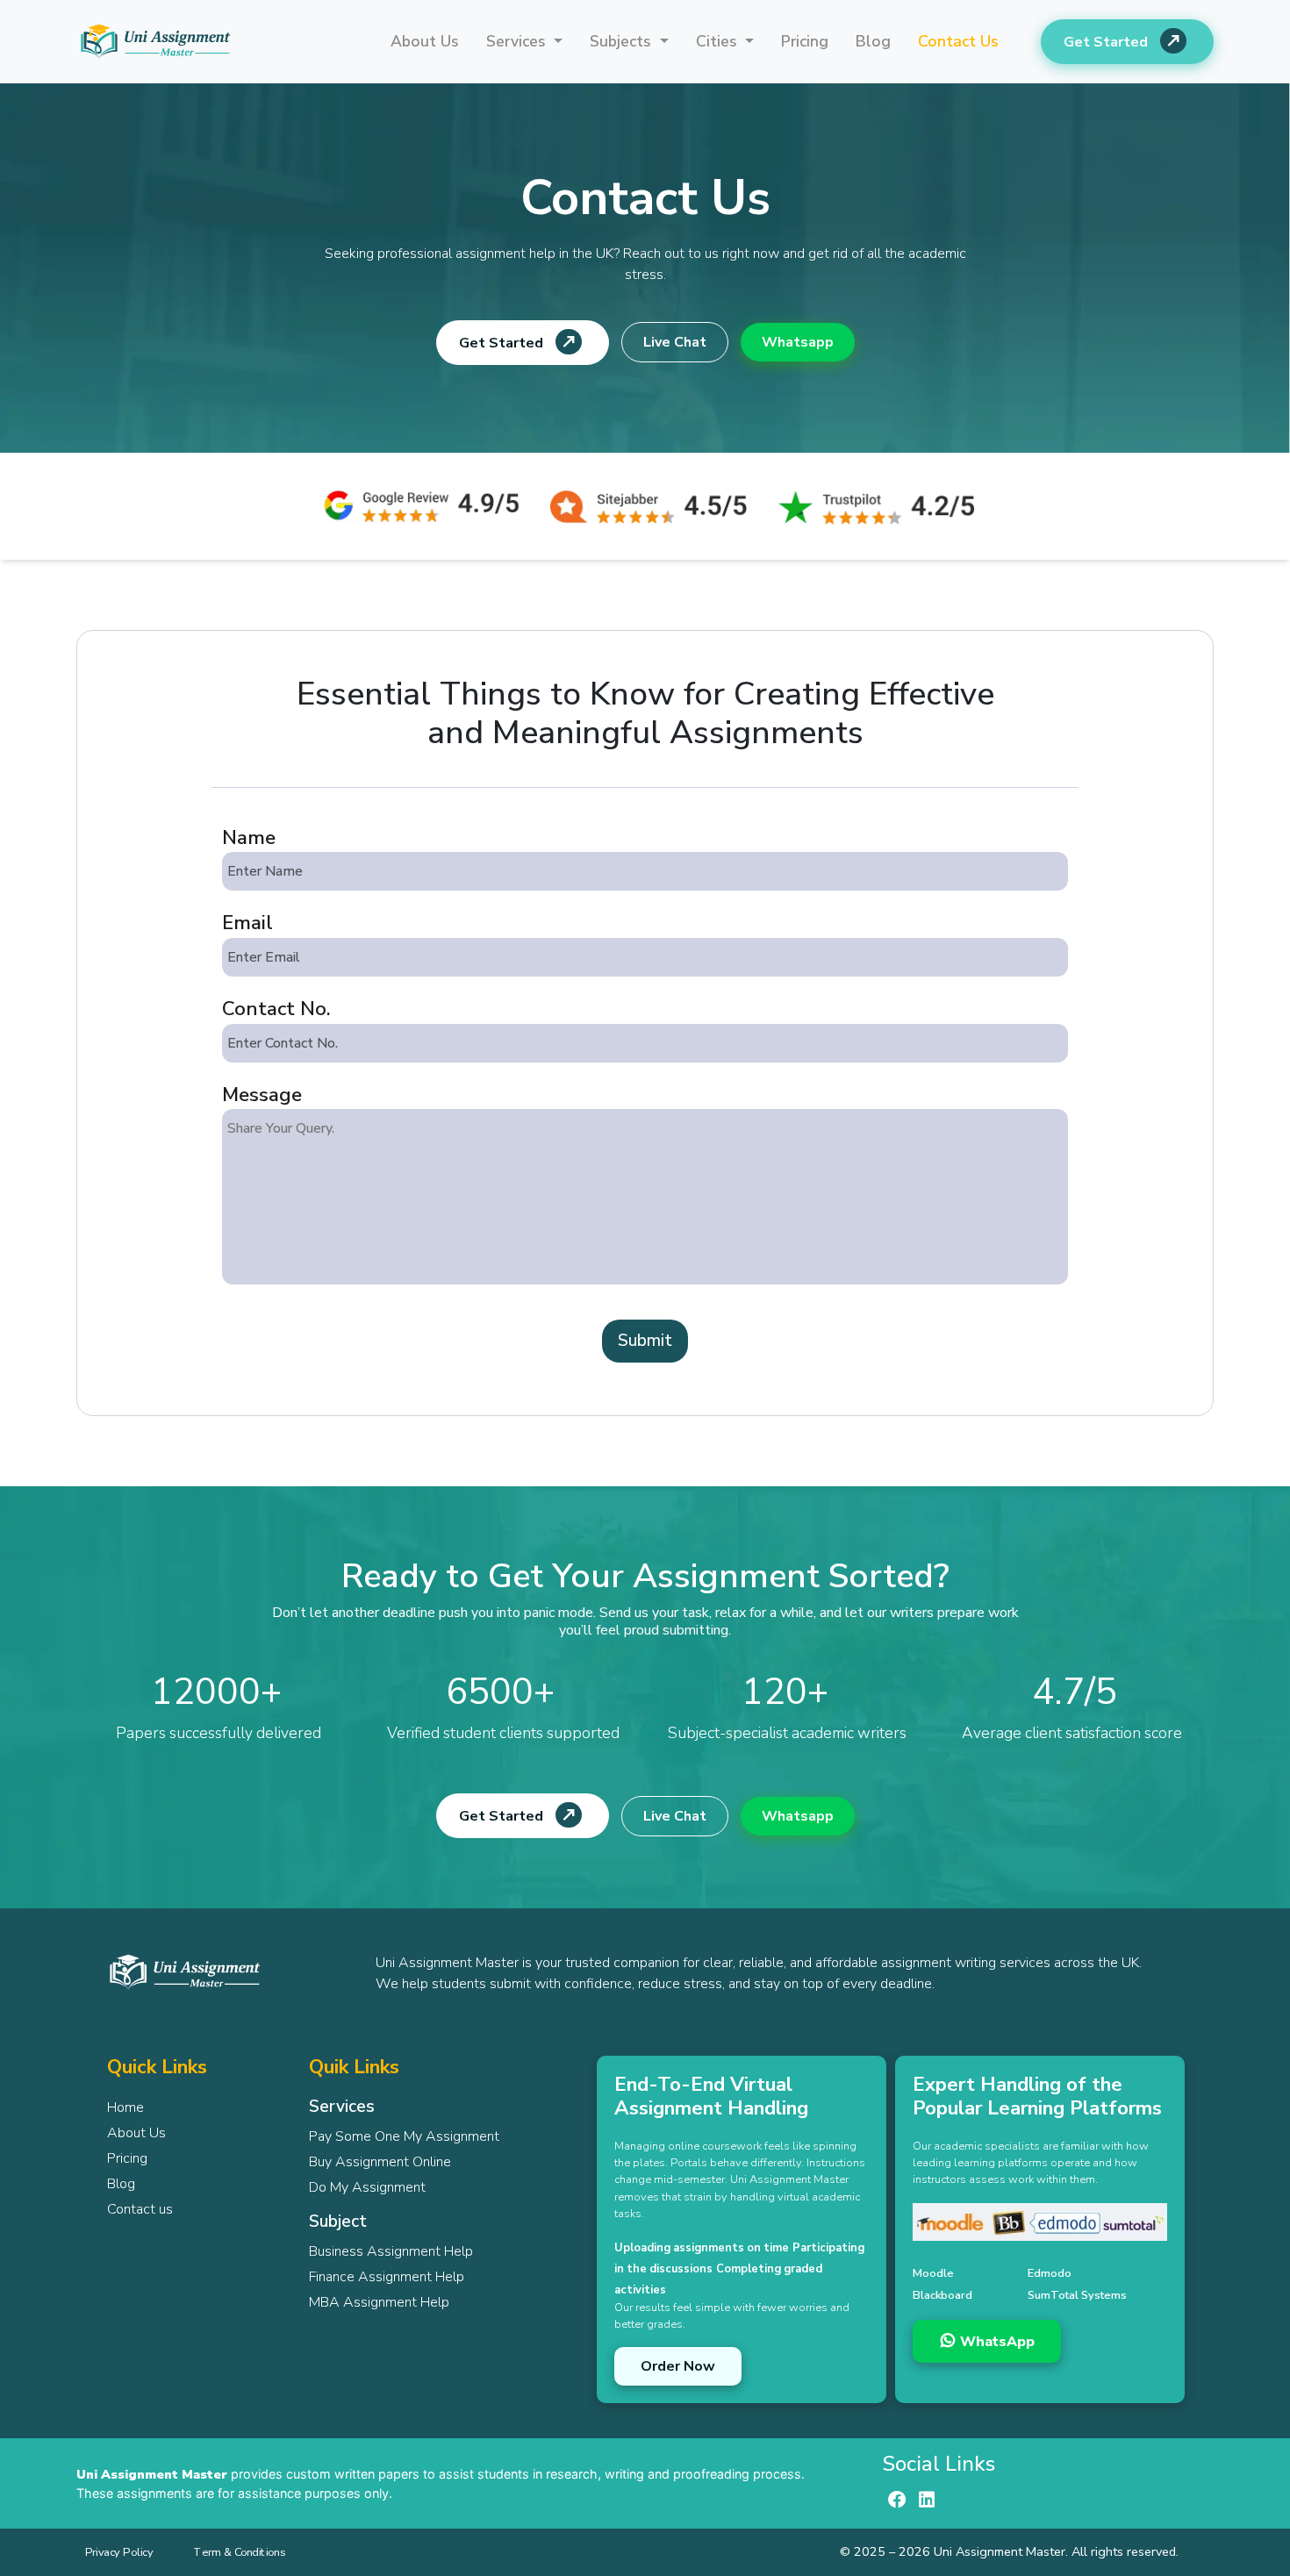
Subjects (623, 41)
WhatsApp (996, 2342)
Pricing (805, 41)
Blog (873, 41)
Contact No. (276, 1009)
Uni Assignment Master (152, 2474)
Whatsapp (798, 342)
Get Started (1107, 42)
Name (249, 837)
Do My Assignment (367, 2187)
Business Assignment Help (391, 2251)
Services (518, 41)
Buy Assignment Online (380, 2162)
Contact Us (958, 41)
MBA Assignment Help (379, 2302)
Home (125, 2107)
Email (247, 923)
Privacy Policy (119, 2552)
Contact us (140, 2209)
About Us (425, 41)
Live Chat (675, 342)
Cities (719, 41)
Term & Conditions (240, 2552)
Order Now (678, 2366)
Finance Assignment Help (387, 2277)
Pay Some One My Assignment (404, 2136)
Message (262, 1095)
